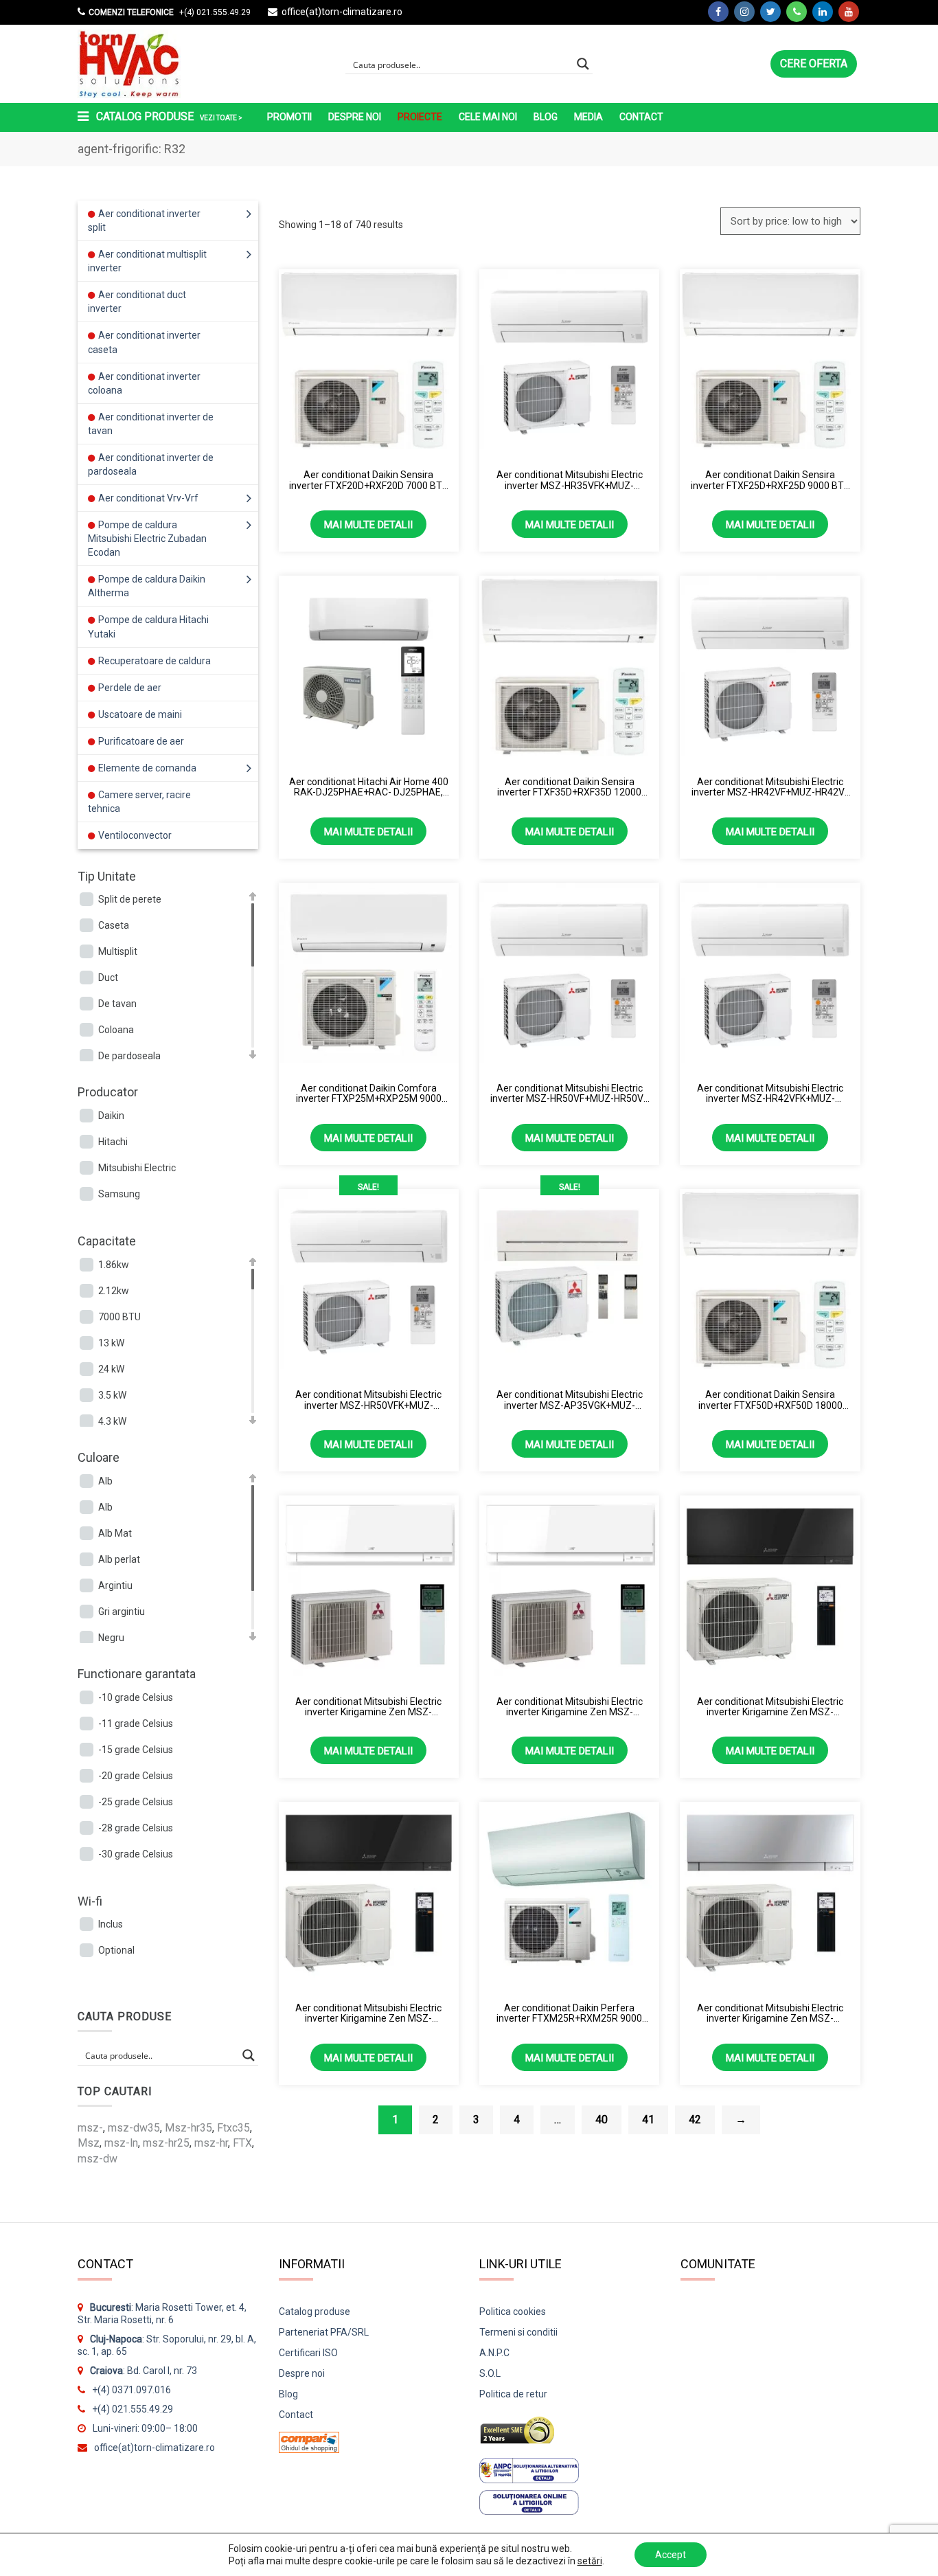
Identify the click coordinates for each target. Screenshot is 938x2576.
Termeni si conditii (518, 2332)
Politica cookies (513, 2312)
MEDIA (588, 117)
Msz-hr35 (188, 2128)
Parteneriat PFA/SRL (324, 2332)
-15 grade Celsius (136, 1750)
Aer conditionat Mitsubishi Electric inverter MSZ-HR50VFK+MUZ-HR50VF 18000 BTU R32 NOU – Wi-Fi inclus (368, 1400)
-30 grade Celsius (136, 1854)
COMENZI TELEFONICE (131, 12)
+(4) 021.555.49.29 (214, 12)
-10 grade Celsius (136, 1697)
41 (648, 2120)
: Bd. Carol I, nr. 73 (144, 2371)
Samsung (119, 1194)
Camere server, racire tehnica (139, 802)
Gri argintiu (122, 1612)
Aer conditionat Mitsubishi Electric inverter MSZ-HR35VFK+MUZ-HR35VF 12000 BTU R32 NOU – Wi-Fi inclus (570, 481)
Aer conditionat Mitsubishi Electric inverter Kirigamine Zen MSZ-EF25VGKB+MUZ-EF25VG (770, 1707)
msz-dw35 (134, 2128)
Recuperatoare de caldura (155, 661)
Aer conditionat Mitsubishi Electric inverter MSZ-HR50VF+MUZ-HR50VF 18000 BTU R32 (569, 1094)
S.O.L (490, 2373)
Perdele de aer (130, 688)
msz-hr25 (166, 2143)
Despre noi (355, 117)
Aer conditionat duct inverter (137, 302)
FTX (242, 2143)
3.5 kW (112, 1395)
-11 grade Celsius (136, 1724)
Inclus (111, 1924)
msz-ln (121, 2143)
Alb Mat (115, 1533)
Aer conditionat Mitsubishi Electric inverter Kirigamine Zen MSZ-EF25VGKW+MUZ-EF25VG (570, 1707)
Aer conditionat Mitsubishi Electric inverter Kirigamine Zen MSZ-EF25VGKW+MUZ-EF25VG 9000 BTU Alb (369, 1707)
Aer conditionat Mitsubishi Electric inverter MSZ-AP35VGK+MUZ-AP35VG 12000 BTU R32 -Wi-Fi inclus (570, 1400)
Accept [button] (671, 2555)
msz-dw (98, 2159)
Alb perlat (119, 1559)
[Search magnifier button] (583, 64)
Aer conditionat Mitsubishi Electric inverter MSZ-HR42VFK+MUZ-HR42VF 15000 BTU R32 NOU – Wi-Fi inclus (770, 1094)
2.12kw (114, 1291)
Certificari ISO (308, 2353)
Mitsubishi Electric (137, 1168)
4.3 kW (112, 1421)
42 (695, 2120)
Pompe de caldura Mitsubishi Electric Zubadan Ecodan (147, 539)
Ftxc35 (233, 2128)
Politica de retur (513, 2394)
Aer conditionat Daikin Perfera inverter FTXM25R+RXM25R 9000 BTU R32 (569, 2014)
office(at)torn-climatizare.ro (342, 12)
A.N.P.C (494, 2353)
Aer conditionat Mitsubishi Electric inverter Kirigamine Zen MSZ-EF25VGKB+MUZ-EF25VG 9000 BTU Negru (368, 2014)
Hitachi (113, 1142)
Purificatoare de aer (141, 741)
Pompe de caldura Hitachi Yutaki (148, 626)
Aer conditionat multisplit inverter (147, 261)
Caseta (114, 925)
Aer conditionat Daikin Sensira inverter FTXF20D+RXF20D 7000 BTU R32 (369, 481)
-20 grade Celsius (136, 1776)
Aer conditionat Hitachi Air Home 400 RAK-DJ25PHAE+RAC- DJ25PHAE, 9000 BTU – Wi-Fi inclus (369, 788)
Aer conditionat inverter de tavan (151, 424)
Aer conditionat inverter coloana (144, 383)
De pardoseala (129, 1056)
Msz (89, 2143)
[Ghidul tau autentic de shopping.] (309, 2438)
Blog (546, 117)
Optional (116, 1950)
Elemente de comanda (147, 768)
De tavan (117, 1004)
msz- (90, 2128)
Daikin (111, 1116)
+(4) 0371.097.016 (131, 2390)
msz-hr (211, 2143)
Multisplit (118, 951)
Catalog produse (314, 2312)
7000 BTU (119, 1317)
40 (602, 2120)
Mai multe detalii (368, 525)
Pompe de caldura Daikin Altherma (147, 586)
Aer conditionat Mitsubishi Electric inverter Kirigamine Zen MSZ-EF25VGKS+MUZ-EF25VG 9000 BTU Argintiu (770, 2014)
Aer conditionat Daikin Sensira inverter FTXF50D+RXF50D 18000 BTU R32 (770, 1400)
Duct (108, 978)
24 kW (111, 1369)
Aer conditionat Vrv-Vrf (148, 498)
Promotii (289, 117)
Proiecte (420, 117)
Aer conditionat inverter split (144, 221)
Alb (105, 1481)
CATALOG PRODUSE (168, 116)
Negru (111, 1638)
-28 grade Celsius (136, 1828)
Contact (641, 117)
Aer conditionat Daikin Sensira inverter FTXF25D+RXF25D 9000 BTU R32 (770, 481)
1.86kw (114, 1265)
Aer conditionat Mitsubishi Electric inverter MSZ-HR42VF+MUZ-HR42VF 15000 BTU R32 (770, 788)
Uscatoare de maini (140, 714)
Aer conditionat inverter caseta (144, 342)
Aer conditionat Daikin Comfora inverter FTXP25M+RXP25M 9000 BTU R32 (369, 1094)
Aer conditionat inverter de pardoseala (151, 464)
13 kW (111, 1343)
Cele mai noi (488, 117)
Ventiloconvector (135, 835)
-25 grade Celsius (136, 1802)
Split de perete (130, 899)
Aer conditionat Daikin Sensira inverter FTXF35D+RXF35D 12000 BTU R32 (569, 788)
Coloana (116, 1030)
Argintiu (115, 1585)
